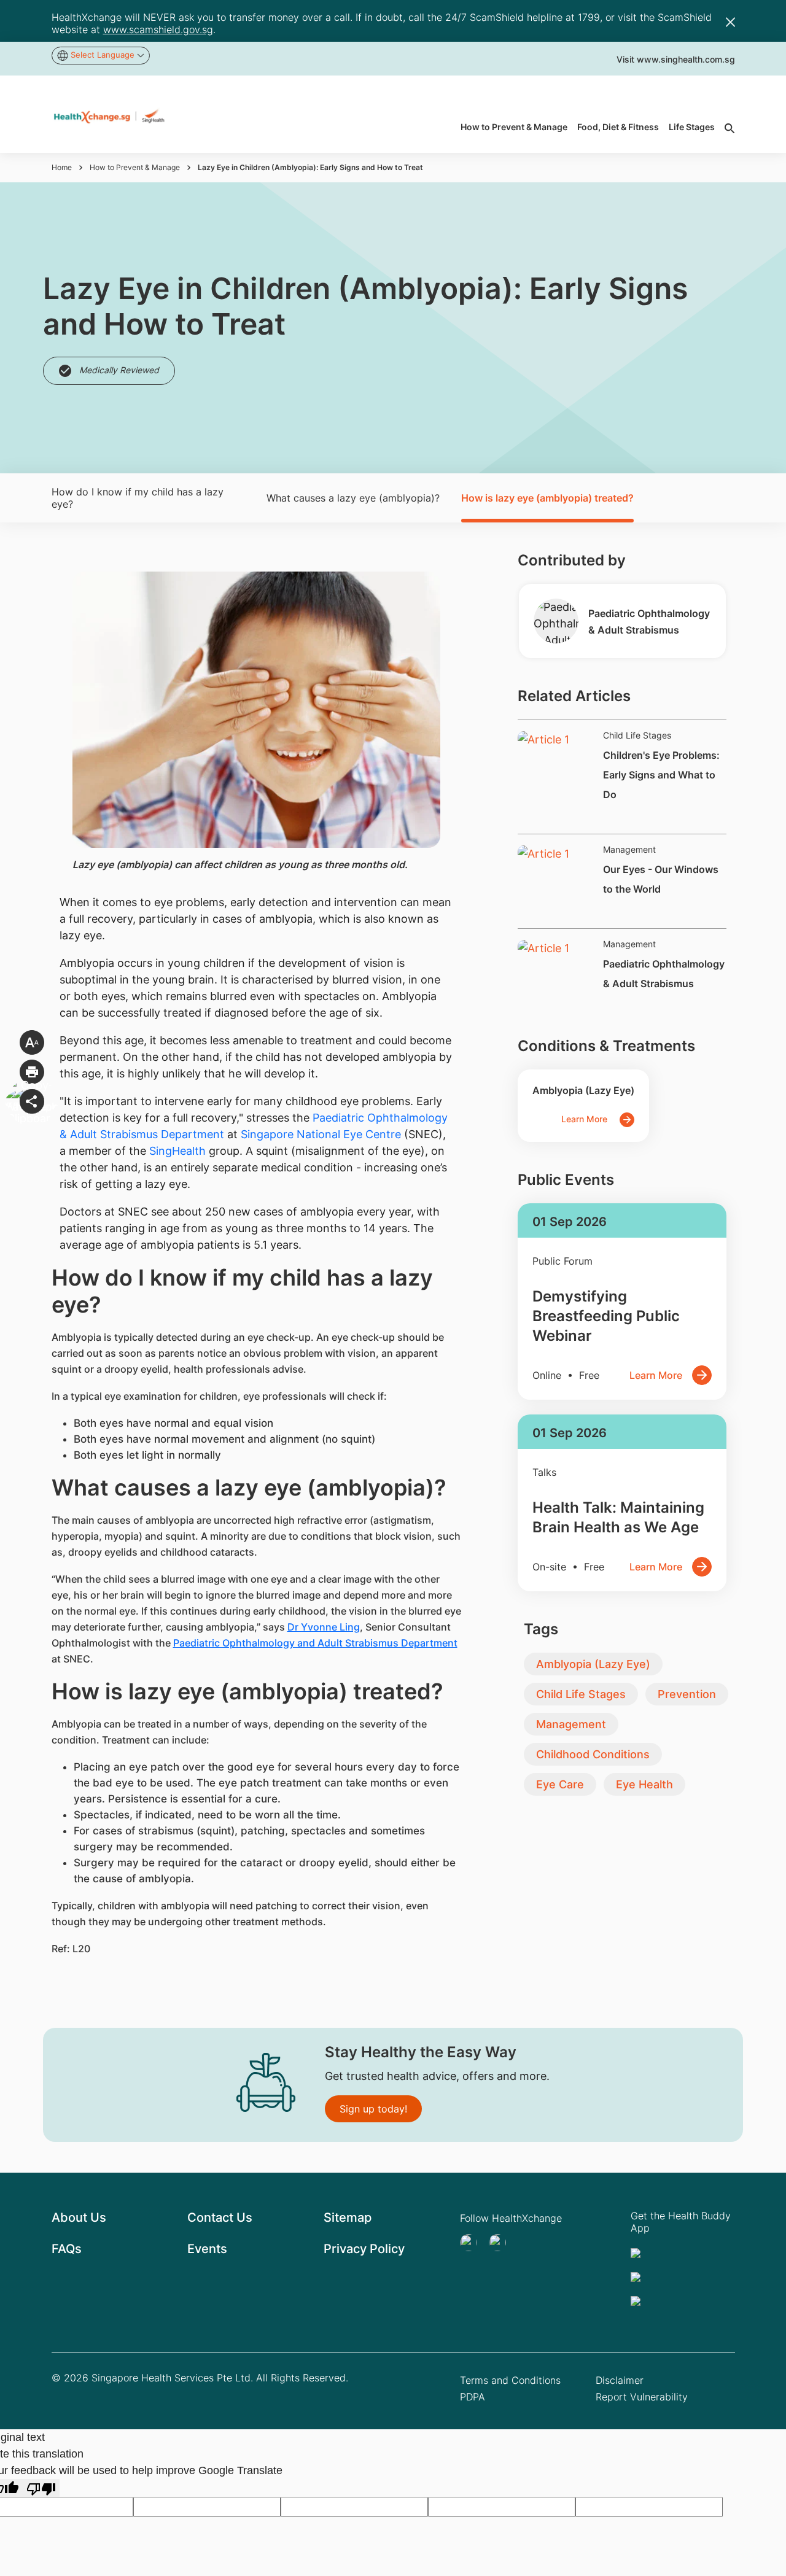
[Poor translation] (41, 2488)
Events (207, 2249)
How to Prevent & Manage (135, 167)
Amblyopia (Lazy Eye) (593, 1664)
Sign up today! (373, 2109)
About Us (79, 2217)
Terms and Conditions (510, 2380)
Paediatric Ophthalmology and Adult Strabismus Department (315, 1643)
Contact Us (220, 2217)
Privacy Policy (364, 2249)
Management (571, 1724)
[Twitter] (472, 2243)
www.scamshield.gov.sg (158, 29)
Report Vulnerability (642, 2397)
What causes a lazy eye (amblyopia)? (353, 498)
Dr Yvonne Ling (324, 1627)
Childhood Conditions (593, 1754)
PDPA (473, 2397)
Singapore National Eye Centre (321, 1134)
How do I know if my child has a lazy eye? (138, 498)
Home (62, 167)
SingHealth (177, 1151)
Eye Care (560, 1784)
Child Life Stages (581, 1694)
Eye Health (644, 1784)
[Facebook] (501, 2243)
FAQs (67, 2249)
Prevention (687, 1694)
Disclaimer (620, 2380)
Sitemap (348, 2217)
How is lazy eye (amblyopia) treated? (547, 498)
